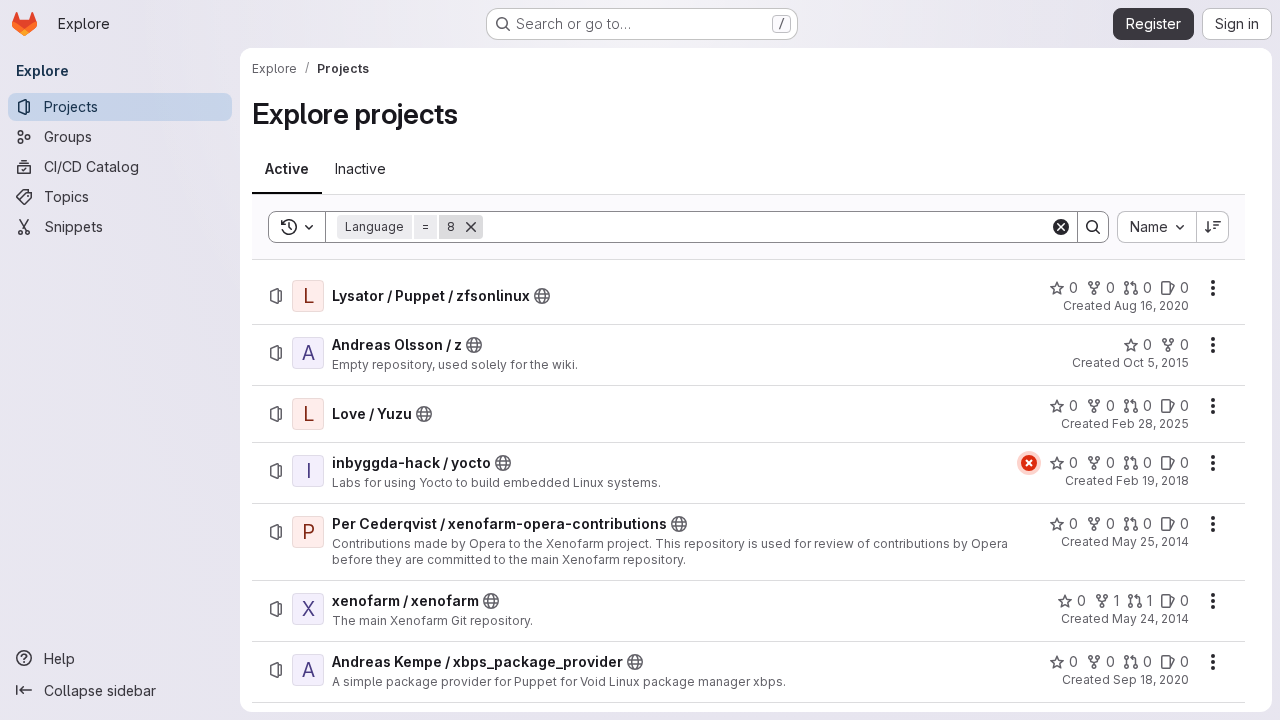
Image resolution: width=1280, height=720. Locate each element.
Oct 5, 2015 (1156, 362)
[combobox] (1156, 227)
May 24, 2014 (1150, 618)
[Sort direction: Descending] (1213, 227)
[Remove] (471, 227)
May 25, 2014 (1150, 541)
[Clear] (1061, 227)
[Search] (1093, 227)
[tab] (287, 169)
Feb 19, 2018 (1152, 480)
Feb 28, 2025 (1150, 423)
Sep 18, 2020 (1151, 679)
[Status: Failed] (1029, 463)
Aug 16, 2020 (1151, 305)
